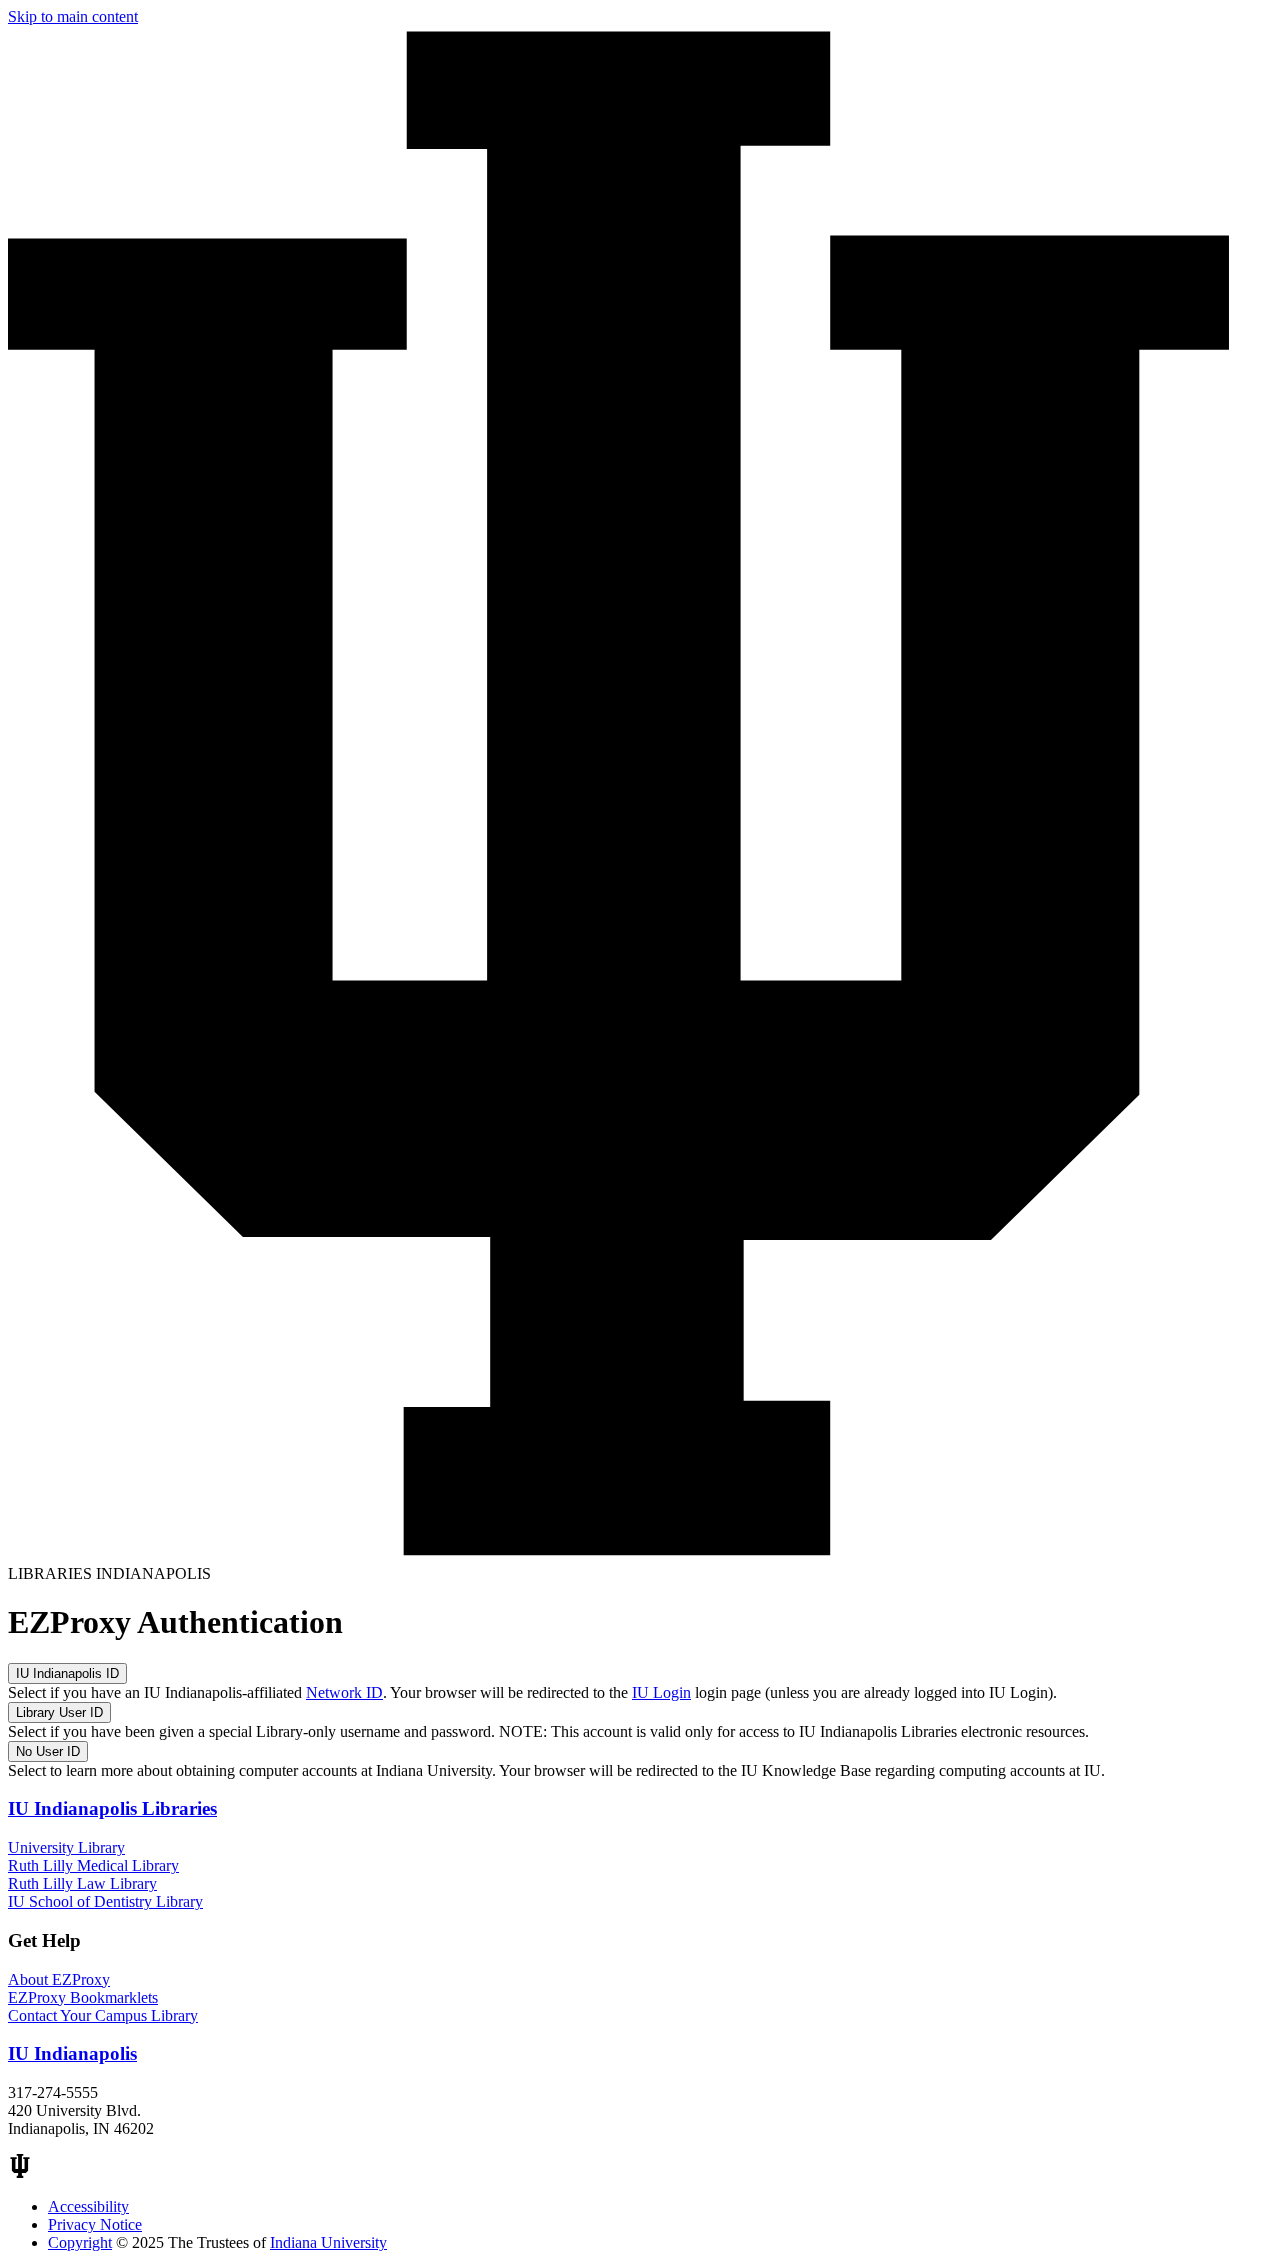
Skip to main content (73, 16)
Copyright (80, 2242)
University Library (66, 1847)
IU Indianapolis (72, 2053)
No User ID (48, 1751)
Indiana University (328, 2242)
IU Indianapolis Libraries (112, 1808)
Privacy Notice (95, 2224)
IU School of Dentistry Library (105, 1901)
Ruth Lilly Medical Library (93, 1865)
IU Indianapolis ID (67, 1673)
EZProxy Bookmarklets (83, 1997)
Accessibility (88, 2206)
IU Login (661, 1692)
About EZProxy (59, 1979)
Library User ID (59, 1712)
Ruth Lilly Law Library (82, 1883)
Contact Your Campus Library (103, 2015)
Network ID (344, 1692)
